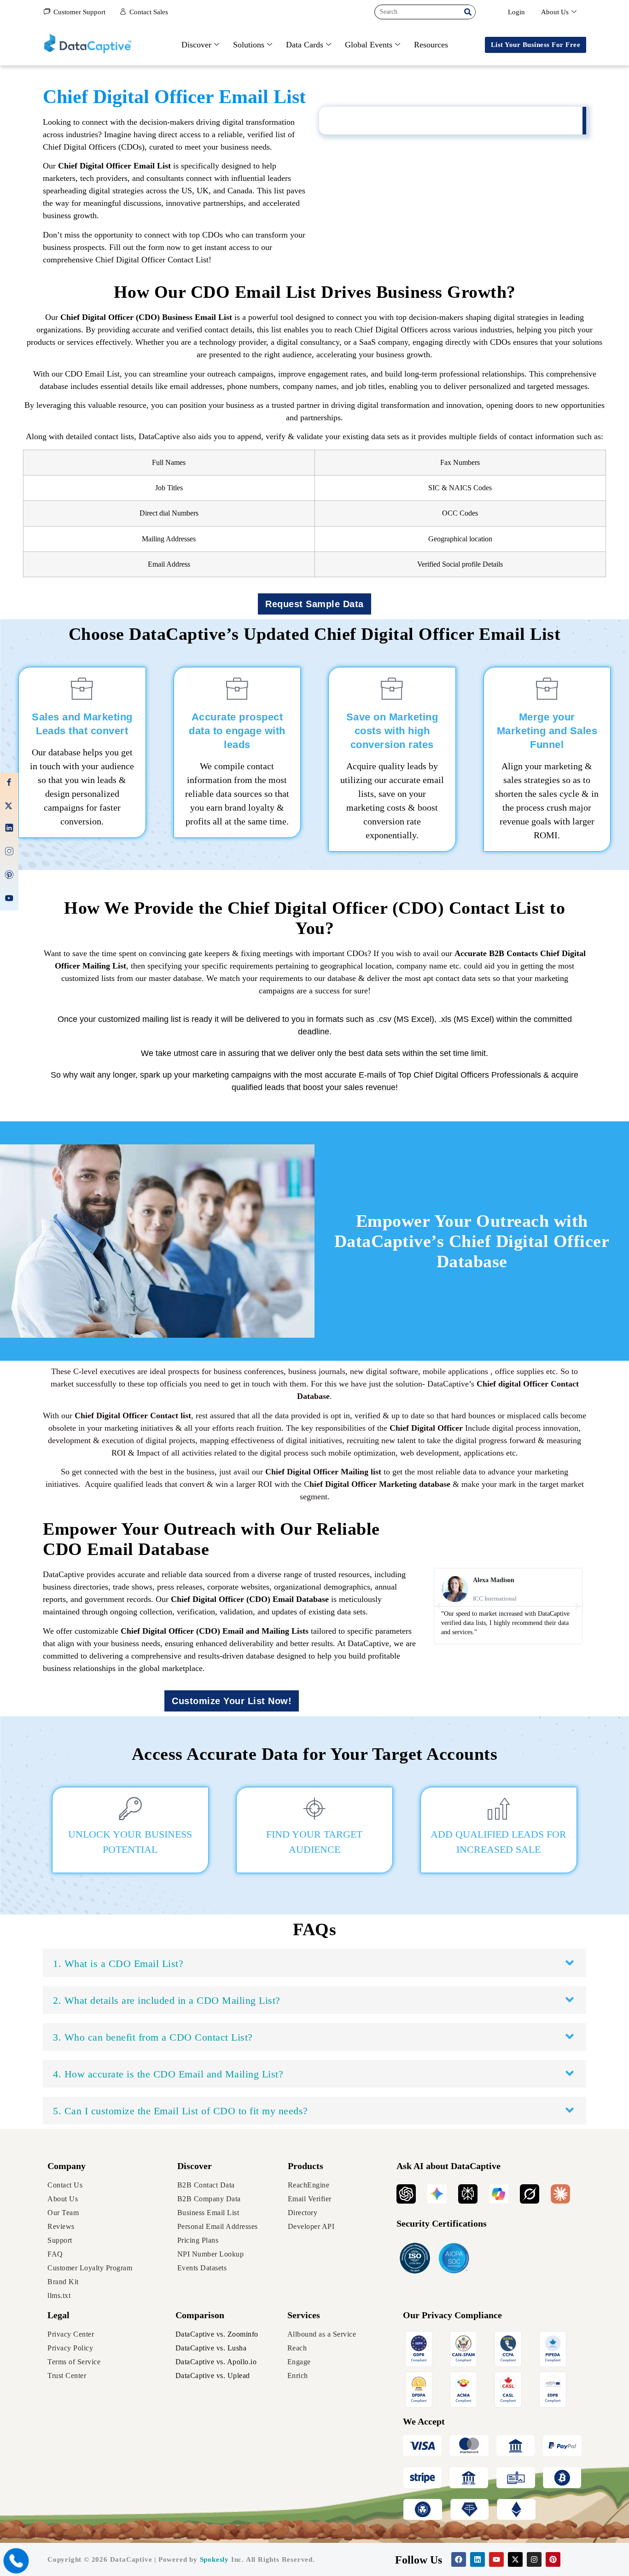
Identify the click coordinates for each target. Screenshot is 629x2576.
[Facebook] (459, 2559)
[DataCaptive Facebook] (9, 784)
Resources (431, 45)
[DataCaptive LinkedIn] (9, 829)
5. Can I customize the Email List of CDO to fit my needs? (181, 2111)
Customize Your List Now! (232, 1701)
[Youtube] (496, 2559)
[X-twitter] (515, 2559)
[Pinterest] (553, 2559)
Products (306, 2166)
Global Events (369, 45)
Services (304, 2315)
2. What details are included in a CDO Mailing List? (167, 2000)
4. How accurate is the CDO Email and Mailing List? (168, 2074)
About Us (555, 12)
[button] (439, 1606)
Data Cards (305, 45)
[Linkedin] (478, 2559)
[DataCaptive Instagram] (9, 853)
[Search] (468, 12)
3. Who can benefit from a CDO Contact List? (153, 2037)
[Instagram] (534, 2559)
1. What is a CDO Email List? (118, 1964)
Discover (196, 45)
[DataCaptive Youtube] (9, 900)
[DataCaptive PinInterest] (9, 876)
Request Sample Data (314, 604)
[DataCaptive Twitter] (9, 806)
